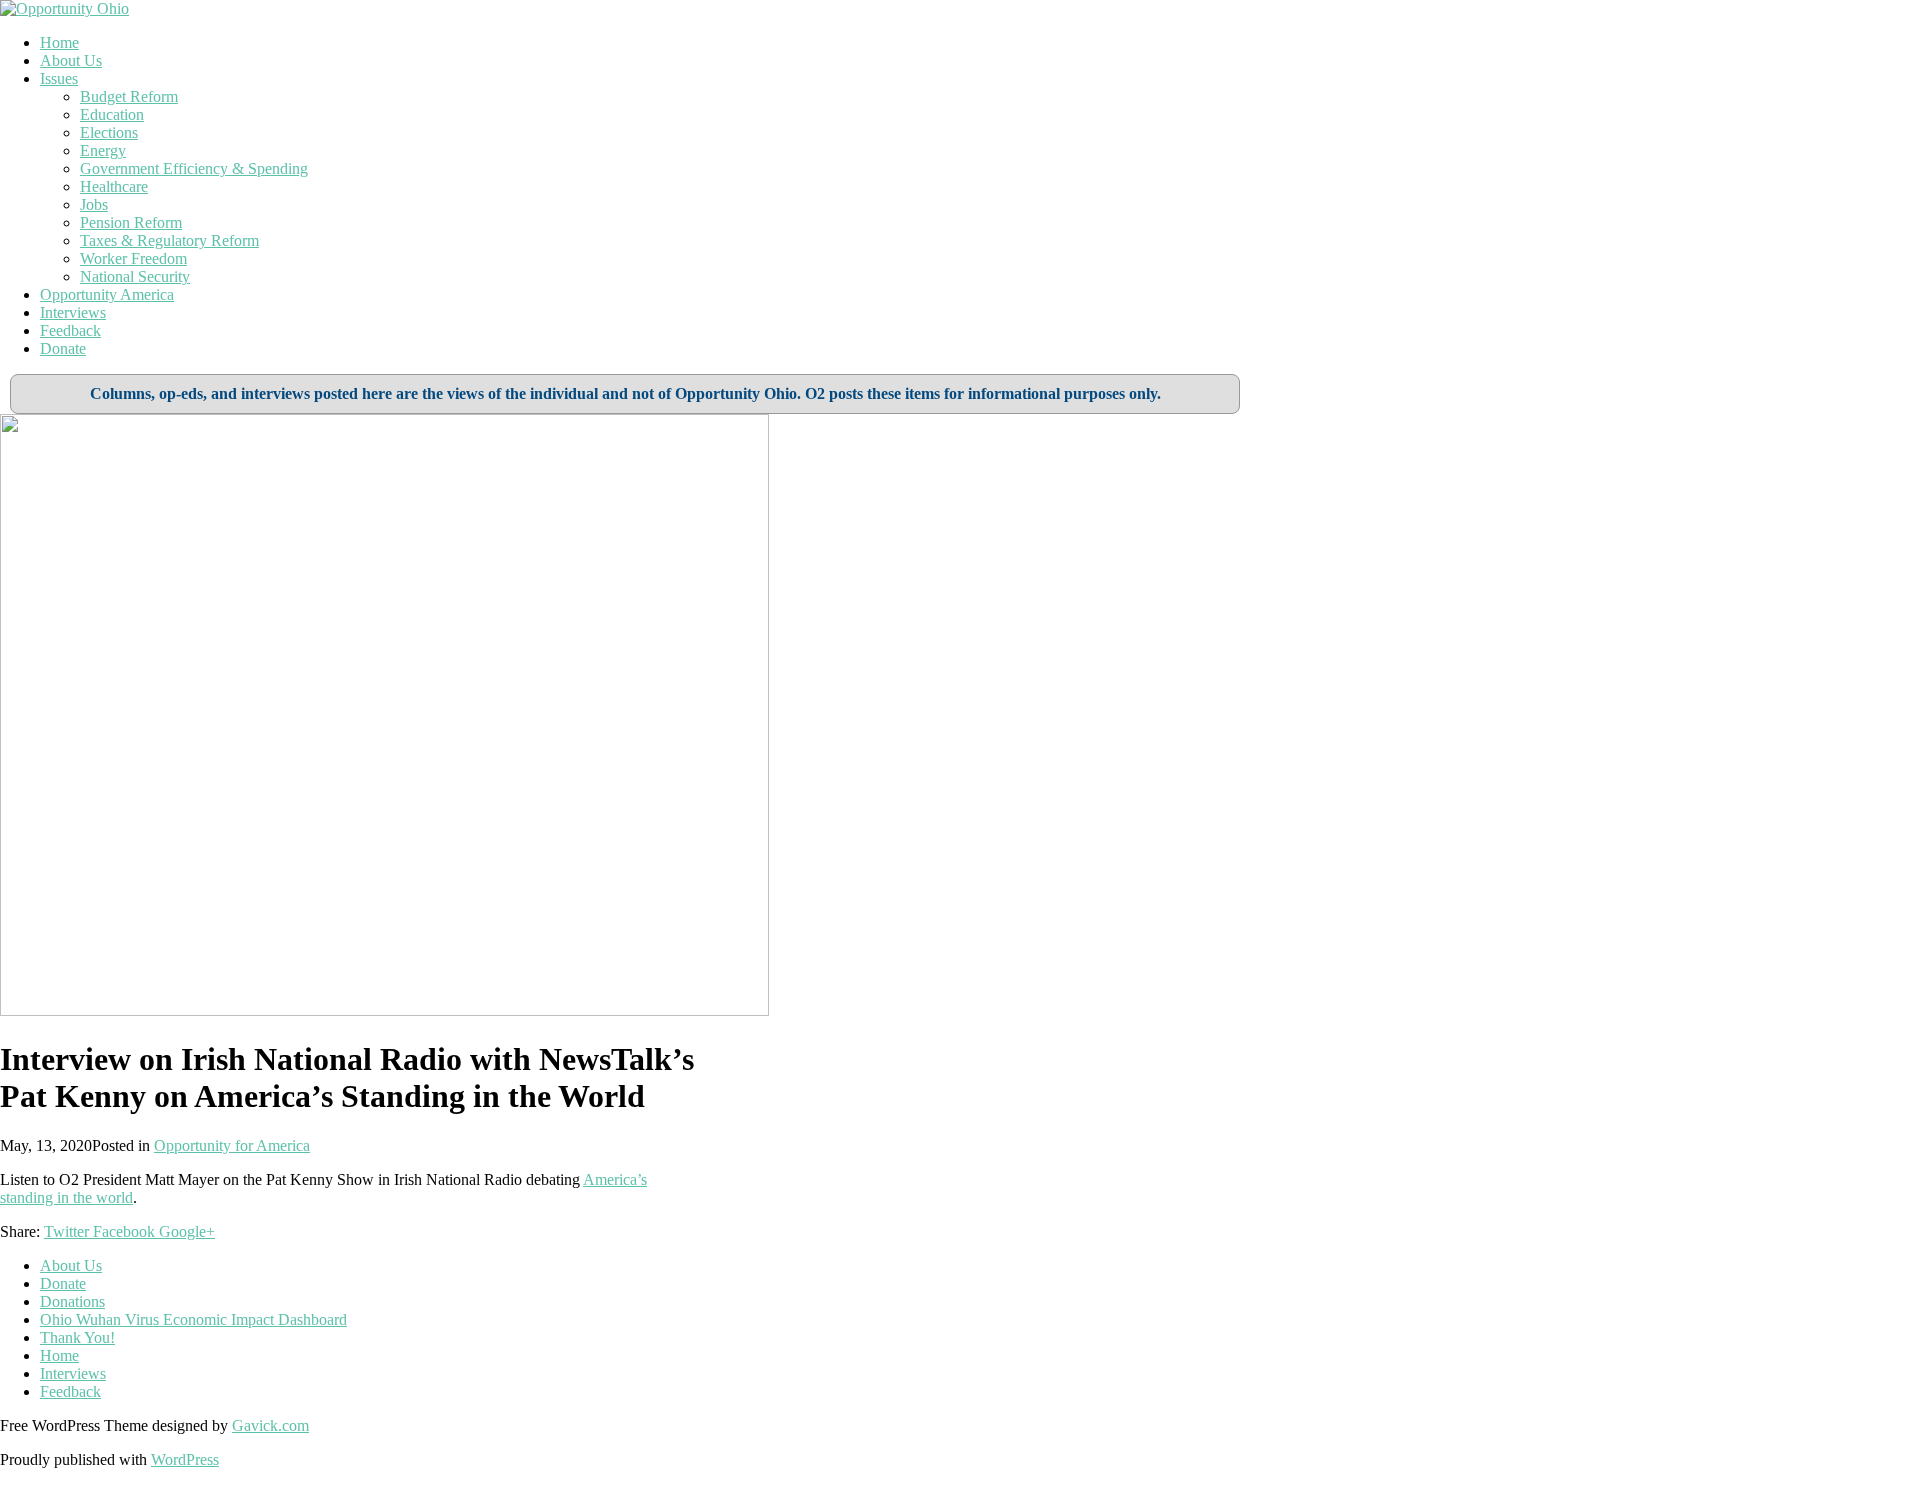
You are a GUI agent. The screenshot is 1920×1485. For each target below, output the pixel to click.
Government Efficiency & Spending (194, 168)
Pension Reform (131, 222)
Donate (63, 348)
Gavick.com (270, 1425)
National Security (135, 276)
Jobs (94, 204)
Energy (103, 150)
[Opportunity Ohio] (64, 8)
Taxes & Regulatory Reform (169, 240)
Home (59, 42)
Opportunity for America (232, 1145)
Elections (109, 132)
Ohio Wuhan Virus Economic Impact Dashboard (193, 1319)
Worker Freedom (133, 258)
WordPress (185, 1459)
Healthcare (114, 186)
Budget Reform (129, 96)
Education (112, 114)
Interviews (73, 312)
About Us (71, 60)
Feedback (70, 330)
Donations (72, 1301)
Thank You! (77, 1337)
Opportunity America (107, 294)
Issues (59, 78)
